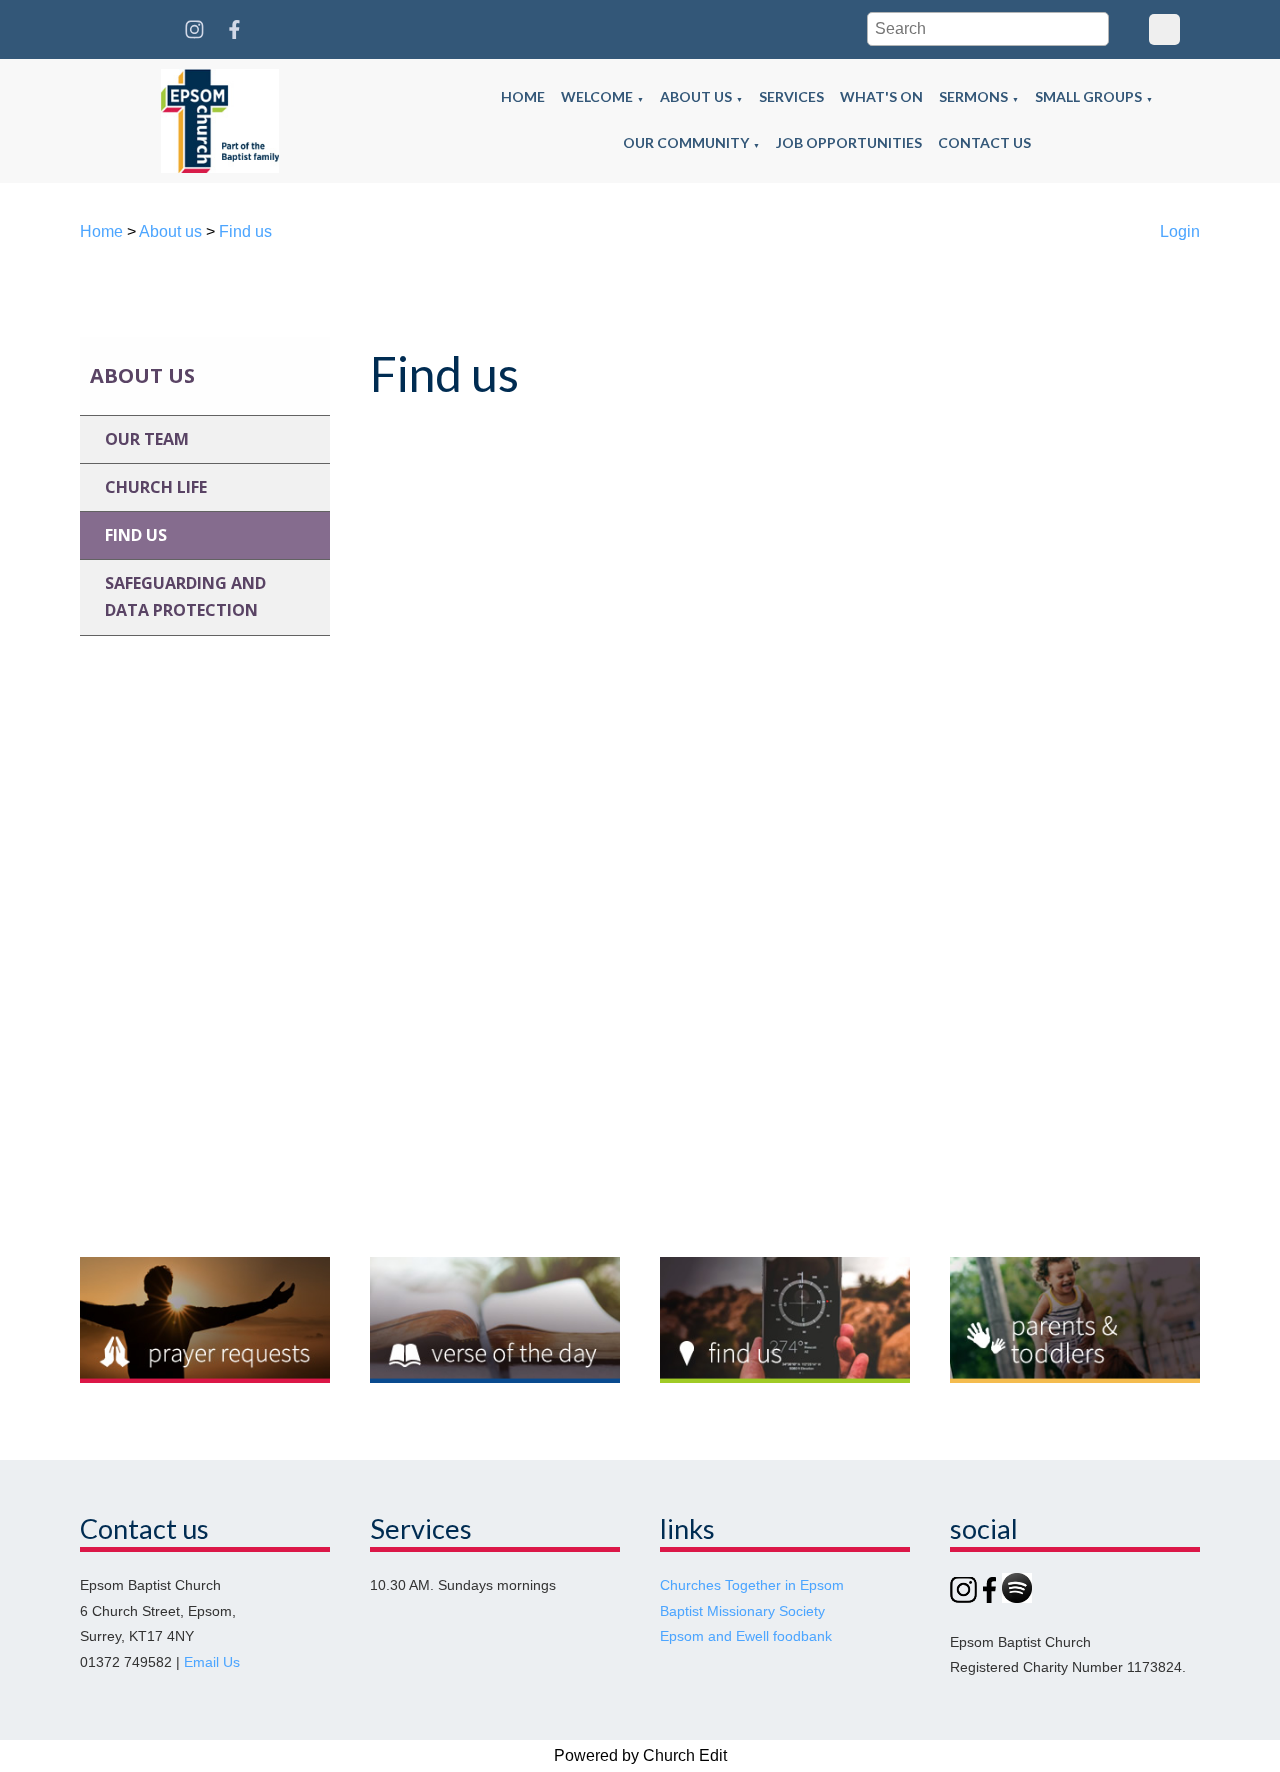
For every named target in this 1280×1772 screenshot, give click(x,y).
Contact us (984, 142)
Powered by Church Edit (640, 1755)
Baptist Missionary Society (742, 1611)
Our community (686, 142)
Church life (156, 487)
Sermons (973, 96)
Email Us (212, 1662)
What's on (881, 96)
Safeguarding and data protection (185, 596)
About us (696, 96)
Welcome (597, 96)
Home (523, 96)
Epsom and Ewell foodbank (746, 1636)
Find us (245, 231)
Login (1180, 231)
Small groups (1088, 96)
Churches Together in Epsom (752, 1585)
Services (791, 96)
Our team (147, 439)
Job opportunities (849, 142)
